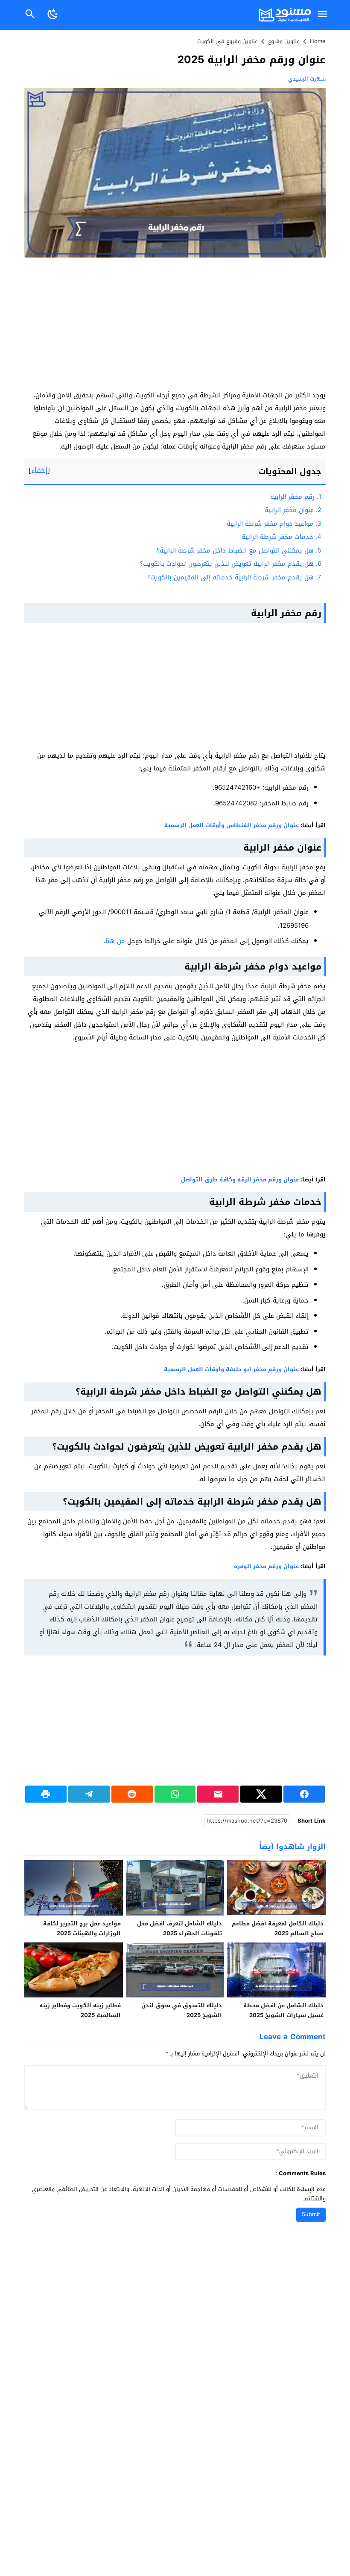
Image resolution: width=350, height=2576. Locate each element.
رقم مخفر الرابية (296, 497)
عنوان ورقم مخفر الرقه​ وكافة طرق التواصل (240, 1179)
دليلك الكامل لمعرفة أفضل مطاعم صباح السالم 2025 (278, 1928)
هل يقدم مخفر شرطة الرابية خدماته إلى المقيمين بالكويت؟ (234, 577)
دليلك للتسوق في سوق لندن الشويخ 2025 (182, 2010)
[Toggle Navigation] (322, 15)
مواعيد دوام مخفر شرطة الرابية (274, 524)
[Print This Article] (46, 1794)
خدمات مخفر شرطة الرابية (281, 537)
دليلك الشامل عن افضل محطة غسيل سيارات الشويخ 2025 (283, 2010)
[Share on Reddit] (132, 1794)
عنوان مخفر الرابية (293, 510)
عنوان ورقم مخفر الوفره (266, 1566)
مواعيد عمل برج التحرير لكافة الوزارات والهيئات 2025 (82, 1928)
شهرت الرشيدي (307, 79)
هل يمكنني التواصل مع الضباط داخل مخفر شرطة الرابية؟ (239, 550)
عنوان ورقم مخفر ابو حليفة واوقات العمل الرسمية (231, 1369)
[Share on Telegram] (89, 1794)
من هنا (115, 941)
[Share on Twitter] (261, 1794)
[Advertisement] (175, 326)
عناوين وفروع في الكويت (227, 41)
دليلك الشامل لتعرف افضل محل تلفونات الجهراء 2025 (179, 1928)
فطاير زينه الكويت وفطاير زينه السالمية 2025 (80, 2010)
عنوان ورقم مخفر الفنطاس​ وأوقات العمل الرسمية (232, 825)
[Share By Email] (218, 1794)
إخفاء (39, 470)
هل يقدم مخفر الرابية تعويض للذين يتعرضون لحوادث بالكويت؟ (231, 564)
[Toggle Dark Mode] (52, 15)
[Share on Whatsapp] (175, 1794)
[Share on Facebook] (304, 1794)
